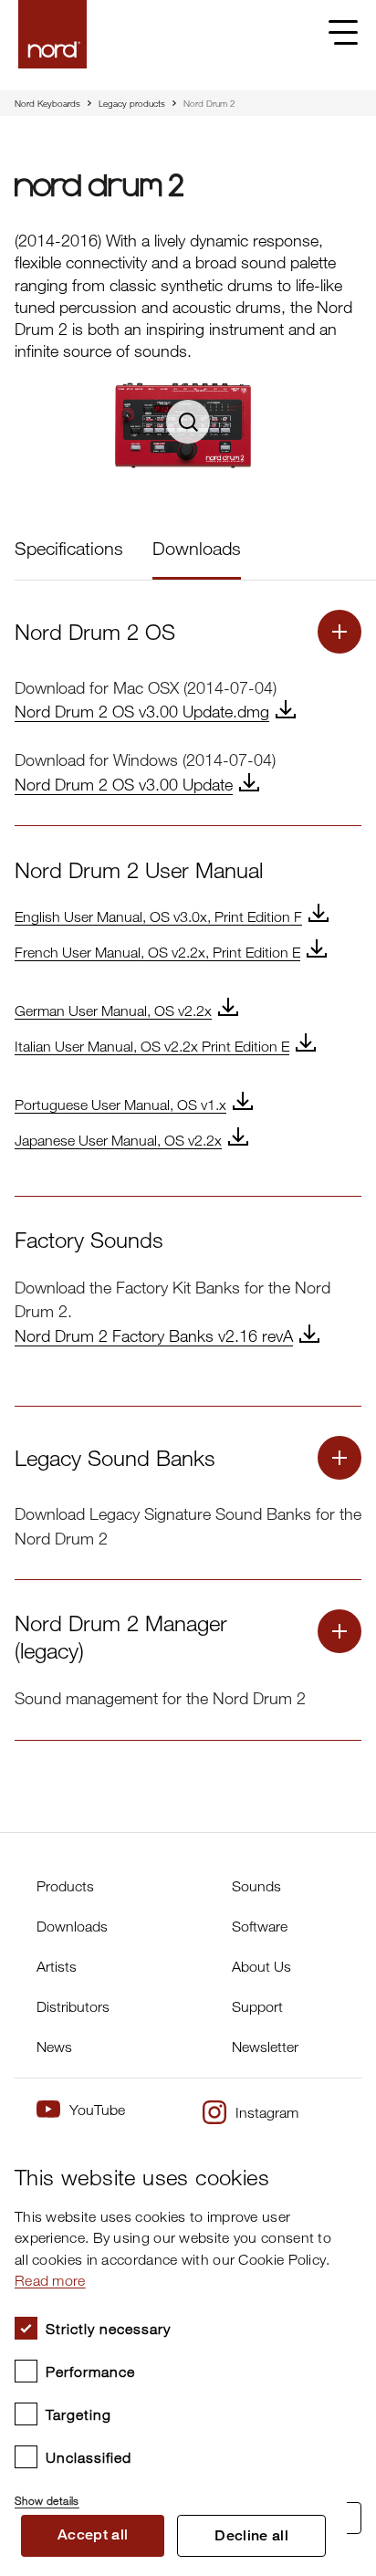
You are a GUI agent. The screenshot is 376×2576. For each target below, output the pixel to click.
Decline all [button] (251, 2535)
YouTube (97, 2110)
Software (260, 1926)
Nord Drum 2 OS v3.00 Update (124, 784)
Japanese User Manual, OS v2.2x (118, 1140)
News (54, 2047)
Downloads (197, 548)
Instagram (267, 2112)
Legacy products (132, 103)
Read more (50, 2280)
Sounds (256, 1886)
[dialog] (173, 2355)
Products (65, 1886)
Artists (57, 1966)
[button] (173, 2493)
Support (257, 2006)
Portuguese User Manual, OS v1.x (120, 1105)
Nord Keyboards (47, 103)
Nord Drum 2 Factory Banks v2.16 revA (154, 1335)
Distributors (73, 2006)
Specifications (69, 548)
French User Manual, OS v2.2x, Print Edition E (157, 952)
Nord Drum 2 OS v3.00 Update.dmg (142, 711)
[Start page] (52, 34)
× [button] (326, 2154)
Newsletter (265, 2047)
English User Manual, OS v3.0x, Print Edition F (158, 916)
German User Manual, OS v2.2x (113, 1011)
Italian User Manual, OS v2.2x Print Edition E (152, 1046)
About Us (261, 1966)
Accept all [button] (93, 2534)
